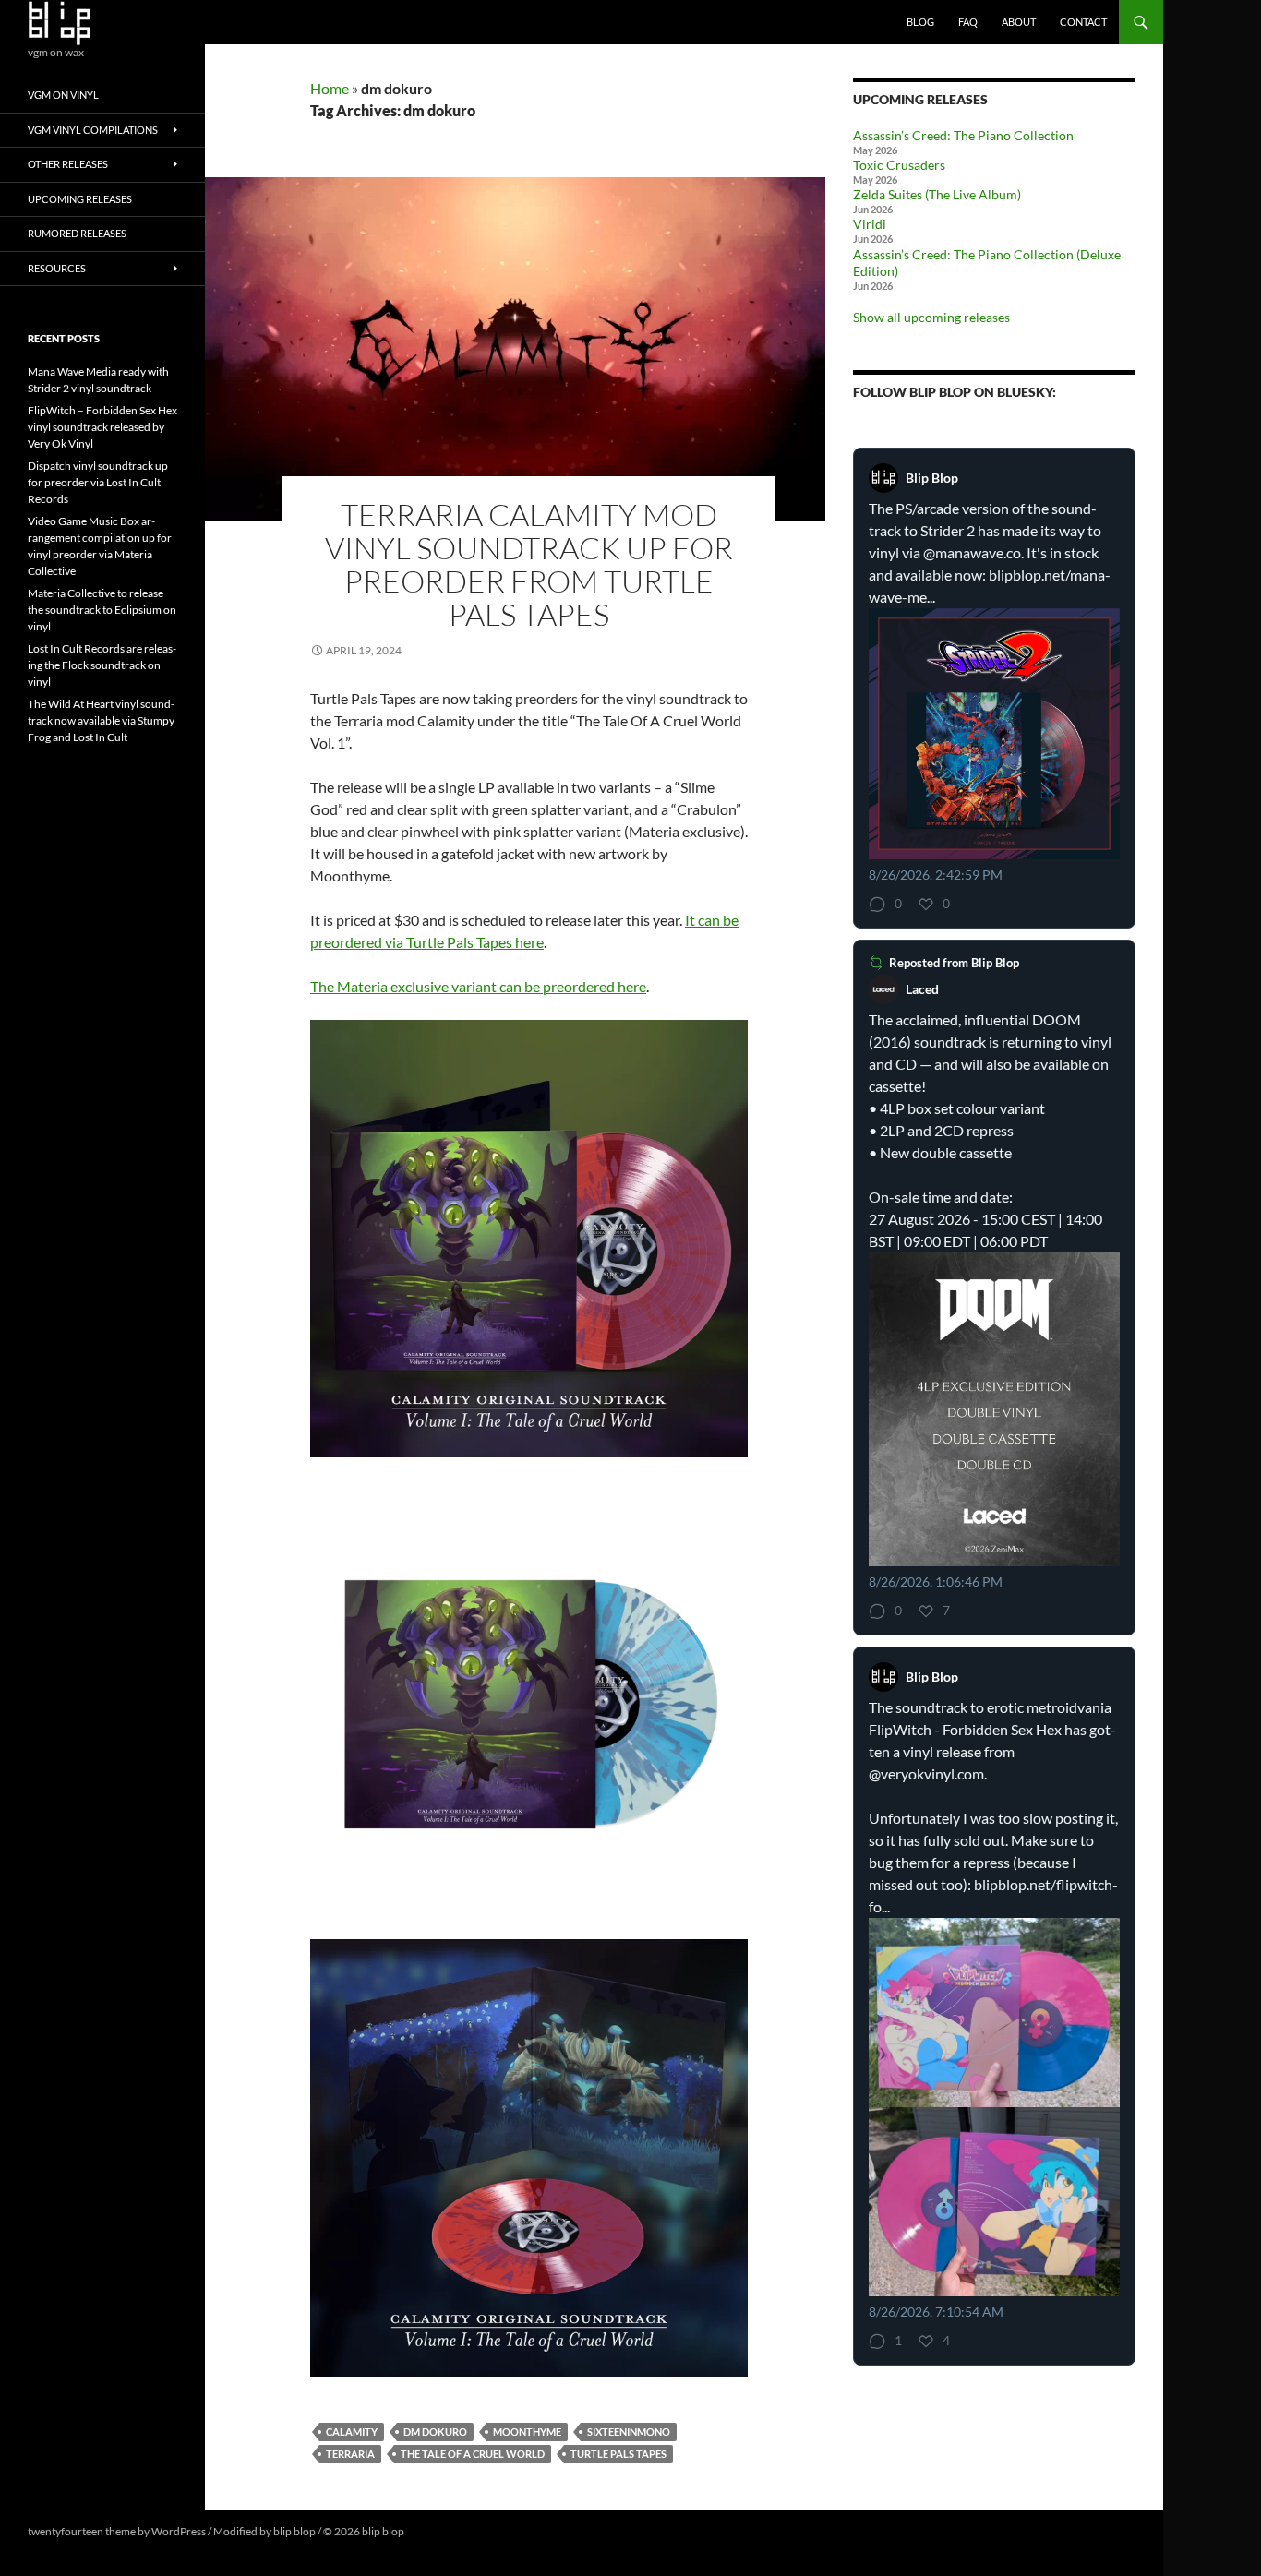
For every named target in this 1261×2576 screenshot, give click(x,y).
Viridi (870, 224)
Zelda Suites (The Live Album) (937, 194)
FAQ (968, 22)
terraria (350, 2454)
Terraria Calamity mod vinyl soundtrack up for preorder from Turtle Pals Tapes (529, 564)
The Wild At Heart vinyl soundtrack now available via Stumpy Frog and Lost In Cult (101, 720)
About (1019, 22)
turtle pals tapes (618, 2454)
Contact (1083, 22)
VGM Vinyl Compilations (93, 130)
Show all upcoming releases (931, 317)
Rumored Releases (77, 233)
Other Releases (68, 164)
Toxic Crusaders (899, 165)
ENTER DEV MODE (454, 2531)
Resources (57, 268)
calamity (352, 2432)
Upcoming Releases (80, 199)
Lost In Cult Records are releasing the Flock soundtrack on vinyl (102, 665)
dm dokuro (435, 2432)
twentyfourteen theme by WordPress (117, 2531)
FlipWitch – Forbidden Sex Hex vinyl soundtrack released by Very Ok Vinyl (102, 427)
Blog (920, 22)
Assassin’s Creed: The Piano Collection (963, 135)
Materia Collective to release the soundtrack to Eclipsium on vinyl (102, 610)
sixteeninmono (629, 2432)
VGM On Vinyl (63, 95)
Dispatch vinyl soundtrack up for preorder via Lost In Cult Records (98, 482)
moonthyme (527, 2432)
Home (330, 88)
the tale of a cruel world (473, 2454)
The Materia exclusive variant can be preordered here (478, 986)
